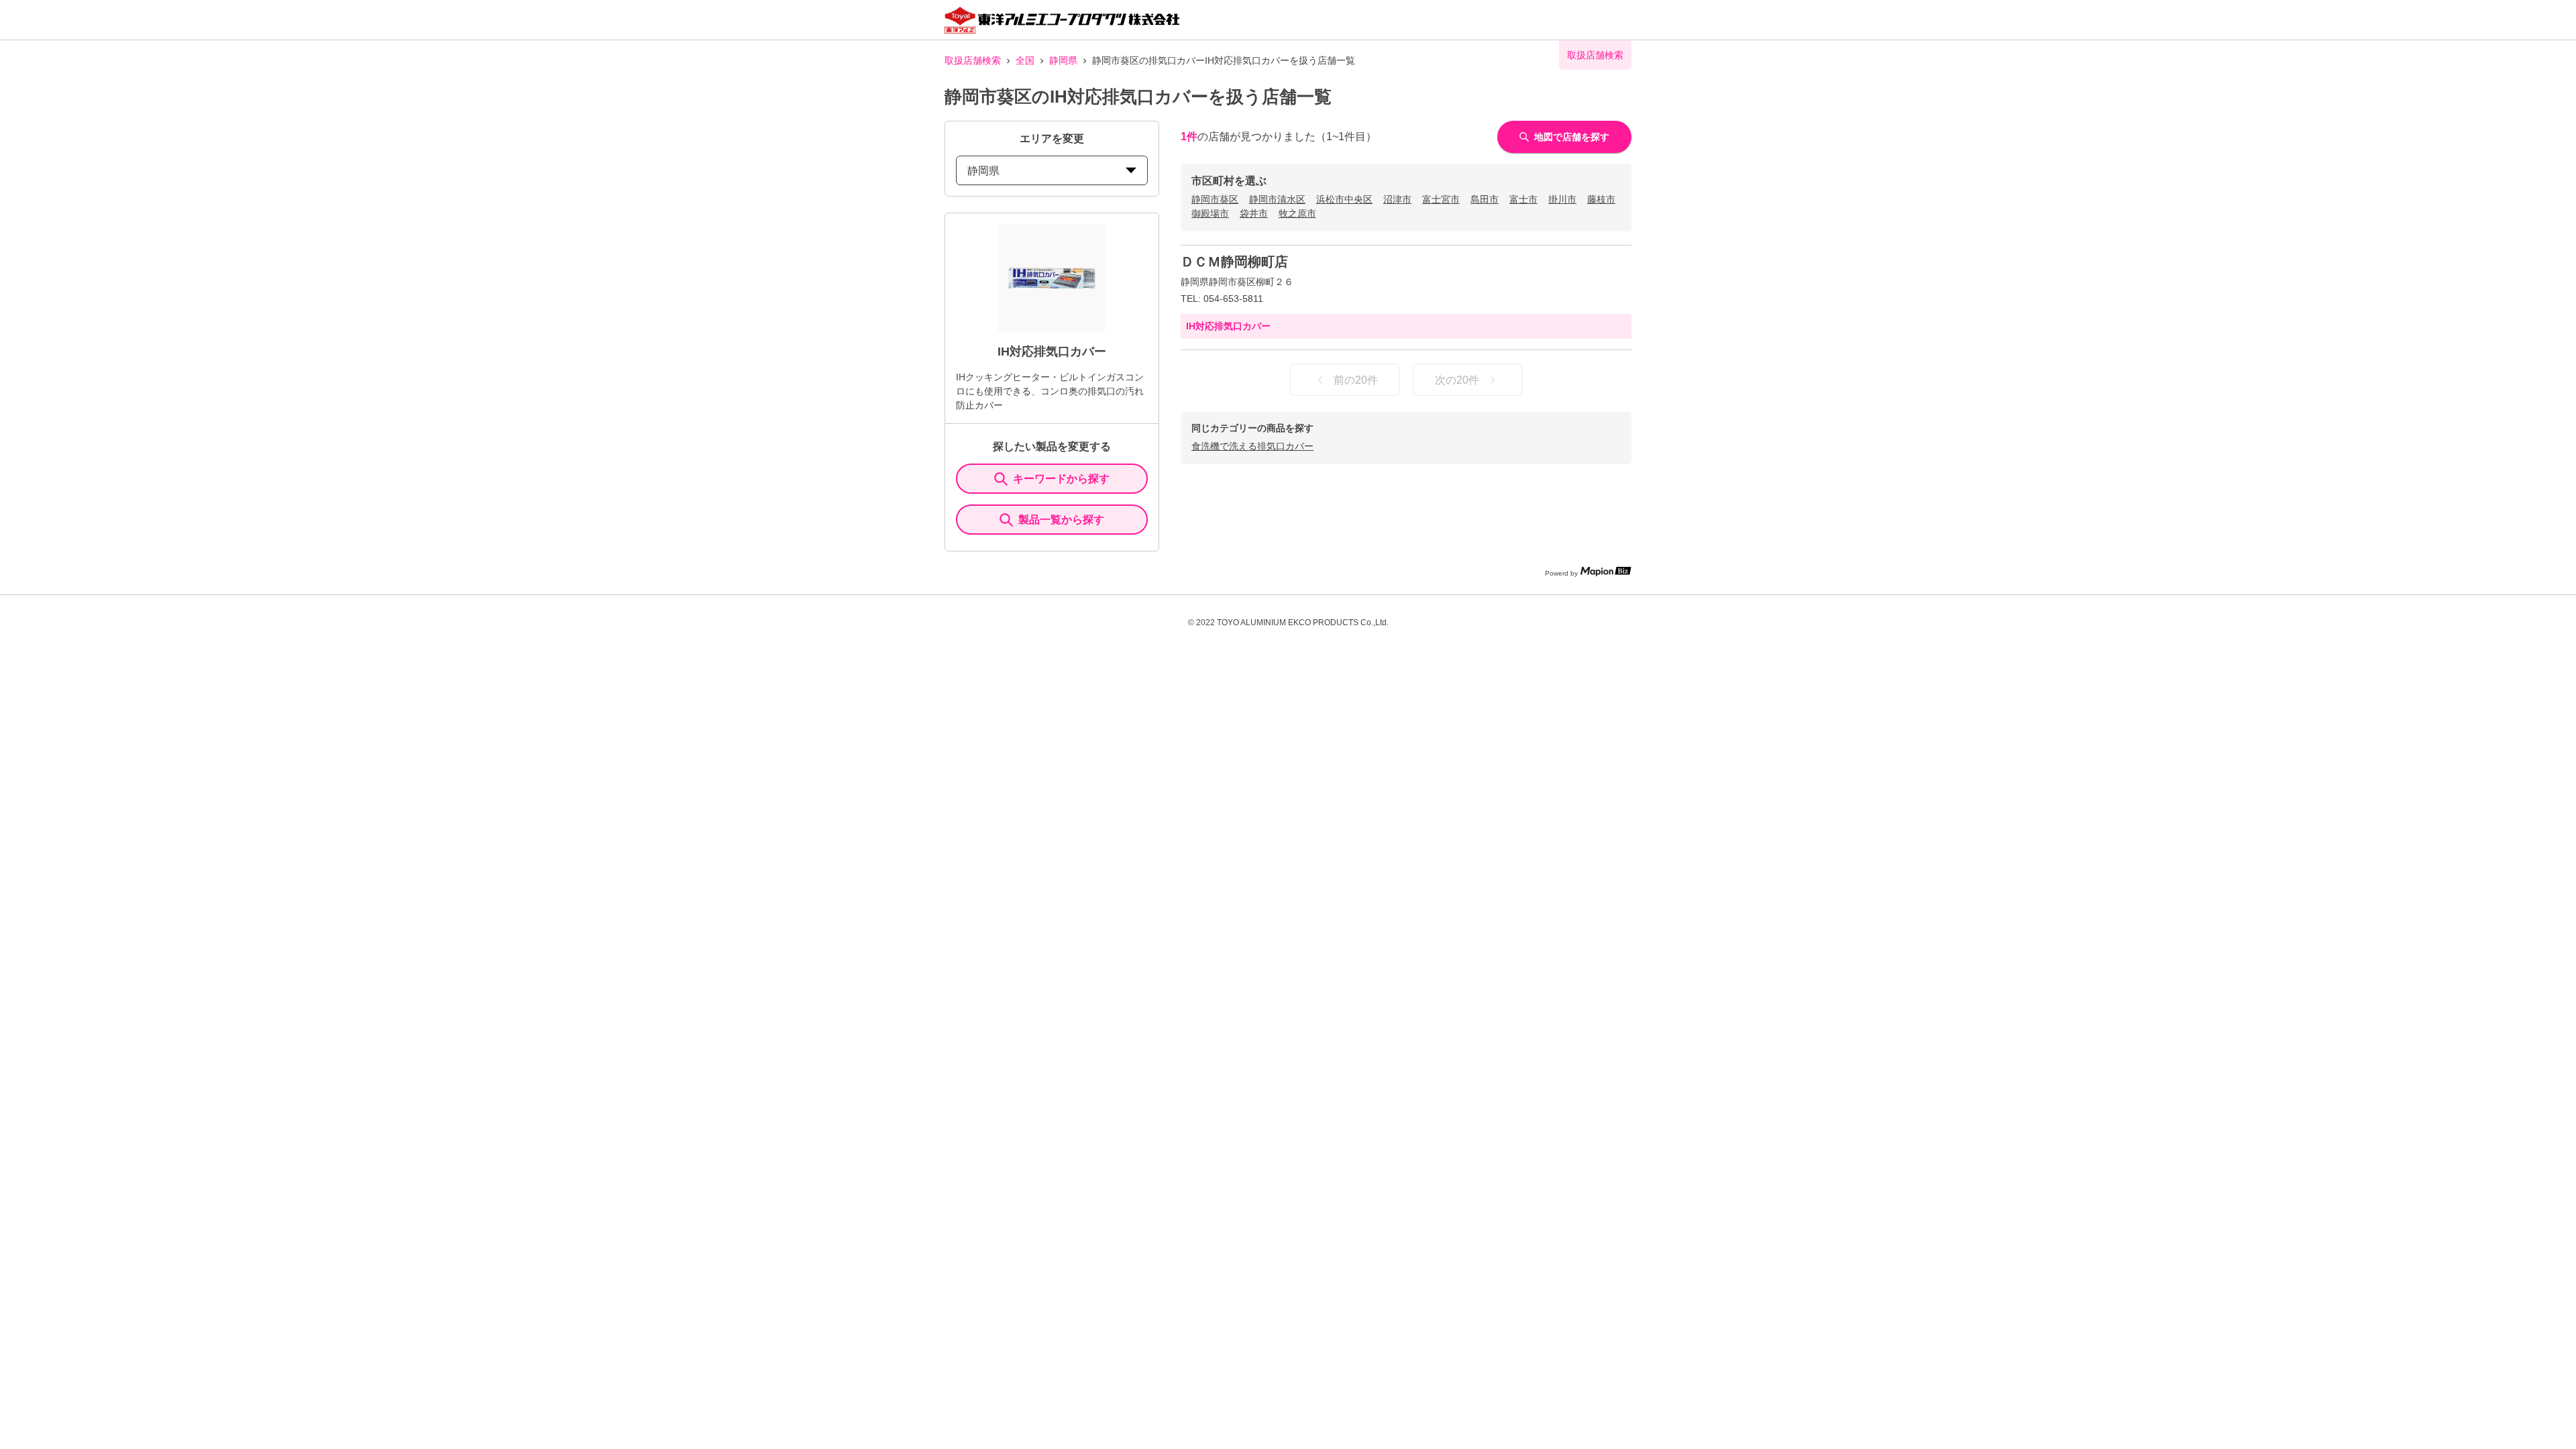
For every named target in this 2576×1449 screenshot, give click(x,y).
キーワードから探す (1061, 479)
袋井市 (1254, 213)
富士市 (1523, 199)
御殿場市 (1210, 213)
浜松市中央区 (1344, 199)
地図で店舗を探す (1572, 137)
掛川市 (1562, 199)
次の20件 (1457, 380)
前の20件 (1356, 380)
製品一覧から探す (1061, 520)
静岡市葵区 (1215, 199)
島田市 (1485, 199)
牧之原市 (1297, 213)
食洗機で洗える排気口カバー (1252, 446)
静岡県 (1063, 60)
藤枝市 (1601, 199)
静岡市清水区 (1277, 199)
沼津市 (1397, 199)
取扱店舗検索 (973, 60)
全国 (1025, 60)
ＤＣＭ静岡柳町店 (1234, 262)
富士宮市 (1441, 199)
